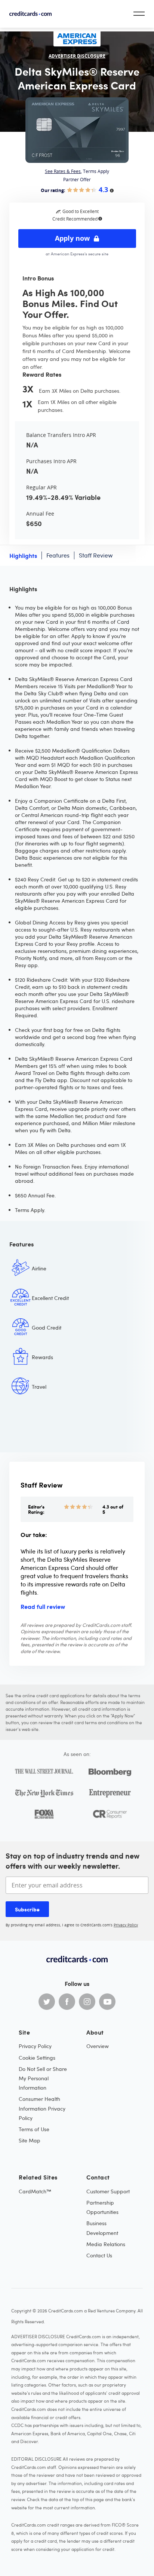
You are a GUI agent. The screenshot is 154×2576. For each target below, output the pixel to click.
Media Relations (106, 2244)
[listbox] (77, 1353)
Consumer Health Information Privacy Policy (42, 2108)
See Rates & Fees (63, 171)
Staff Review (96, 555)
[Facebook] (67, 2002)
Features (58, 555)
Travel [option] (39, 1387)
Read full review (43, 1606)
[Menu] (139, 14)
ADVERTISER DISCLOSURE (77, 56)
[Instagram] (87, 2002)
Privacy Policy (126, 1925)
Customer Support (108, 2191)
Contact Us (99, 2255)
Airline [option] (39, 1268)
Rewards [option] (42, 1357)
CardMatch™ (35, 2191)
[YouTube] (107, 2002)
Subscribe (27, 1909)
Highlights (23, 555)
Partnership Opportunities (102, 2207)
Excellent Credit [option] (50, 1298)
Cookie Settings (37, 2058)
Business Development (102, 2228)
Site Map (30, 2140)
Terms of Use (34, 2129)
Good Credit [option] (47, 1328)
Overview (98, 2046)
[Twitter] (47, 2002)
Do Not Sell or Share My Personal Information (43, 2078)
